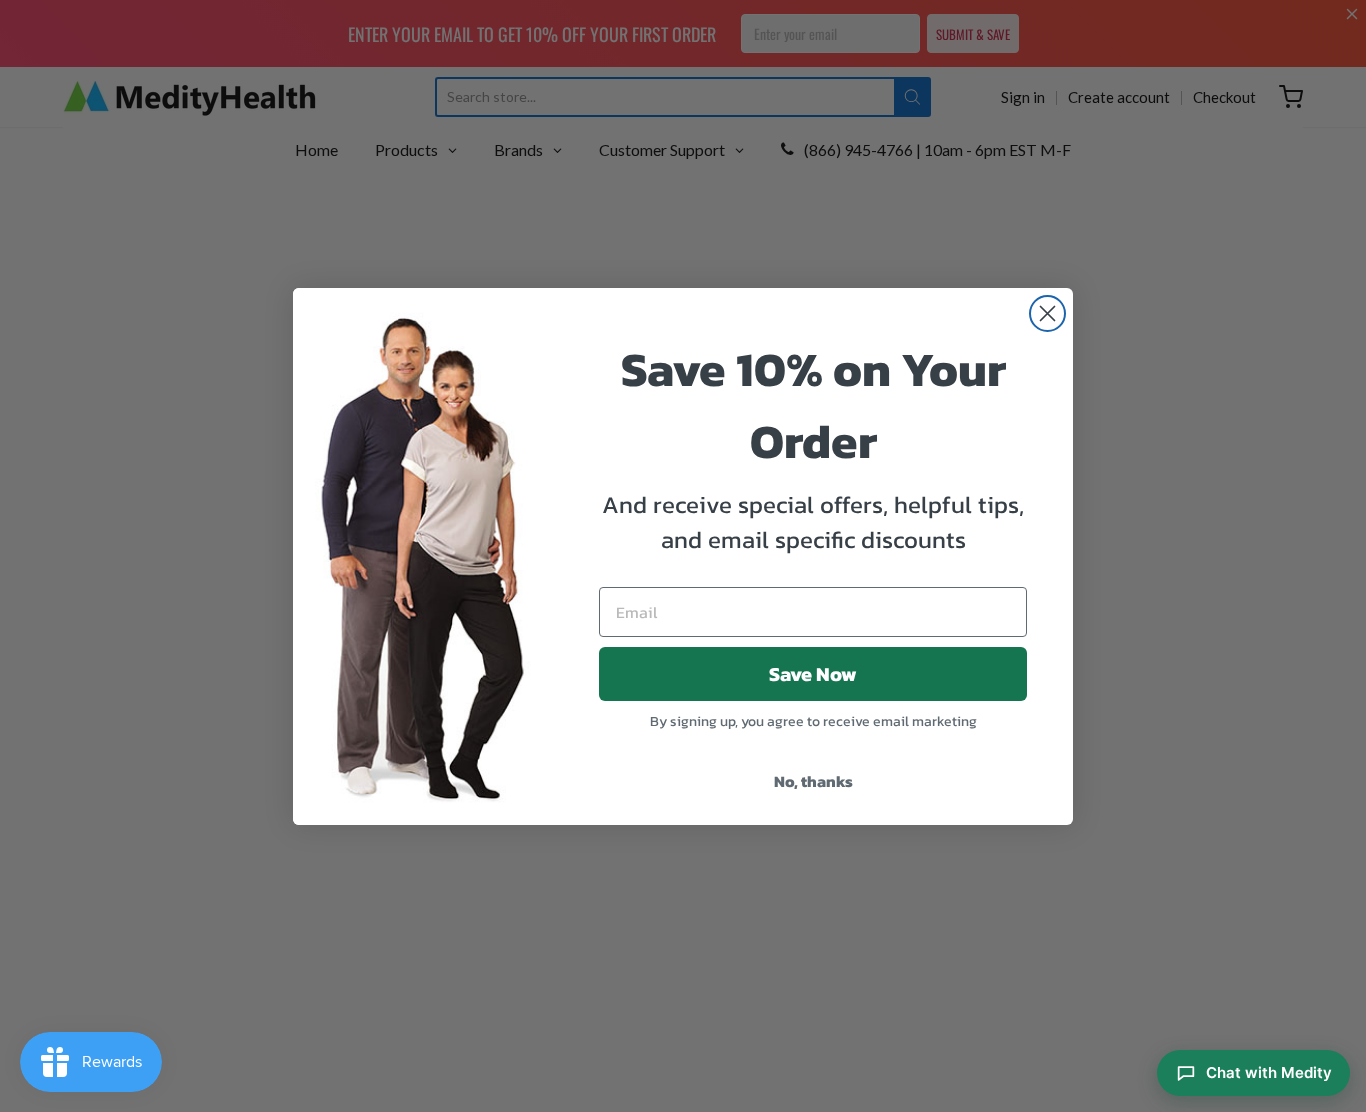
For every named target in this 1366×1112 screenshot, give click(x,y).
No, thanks (813, 781)
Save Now (813, 674)
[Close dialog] (1047, 313)
